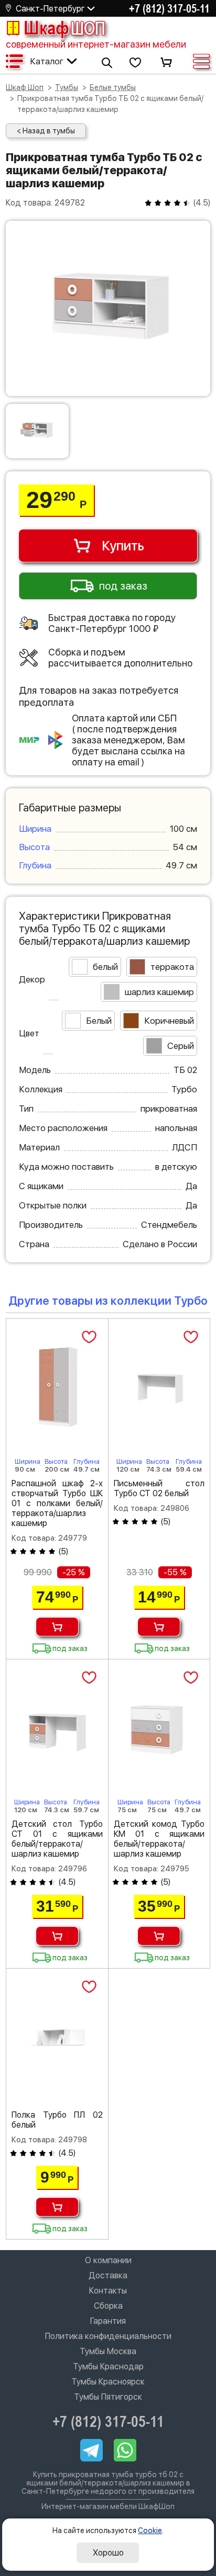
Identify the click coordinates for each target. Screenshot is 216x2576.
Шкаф (64, 28)
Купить (123, 546)
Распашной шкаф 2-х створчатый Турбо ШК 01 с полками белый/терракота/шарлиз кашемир (57, 1503)
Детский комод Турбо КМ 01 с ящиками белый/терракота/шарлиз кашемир (159, 1839)
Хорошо (108, 2553)
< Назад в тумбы (46, 131)
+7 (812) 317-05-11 (169, 8)
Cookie (150, 2530)
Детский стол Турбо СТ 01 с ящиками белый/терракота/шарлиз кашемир (57, 1839)
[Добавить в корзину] (57, 1627)
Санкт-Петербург (50, 9)
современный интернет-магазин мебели (96, 44)
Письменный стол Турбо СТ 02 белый (159, 1488)
